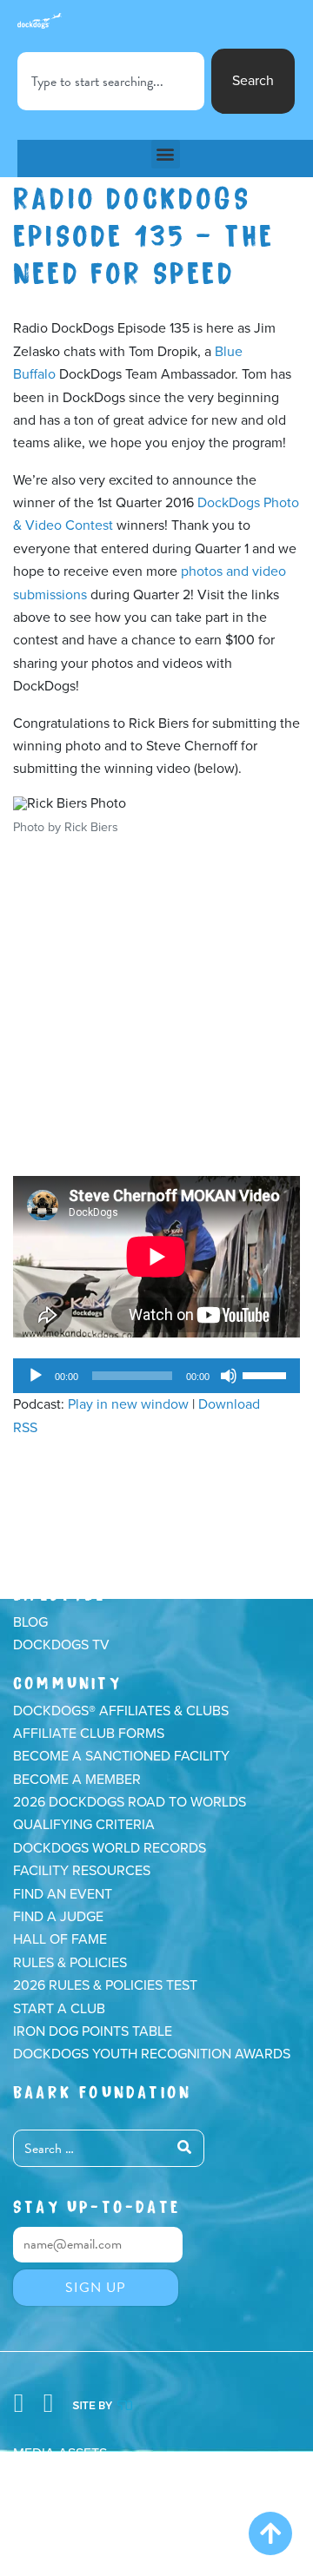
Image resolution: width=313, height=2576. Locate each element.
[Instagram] (48, 2404)
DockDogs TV (61, 1645)
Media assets (60, 2454)
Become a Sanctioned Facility (121, 1756)
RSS (25, 1428)
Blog (30, 1622)
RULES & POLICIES (70, 1963)
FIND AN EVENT (63, 1894)
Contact (44, 2500)
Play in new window (128, 1404)
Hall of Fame (60, 1939)
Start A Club (59, 2009)
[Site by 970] (102, 2404)
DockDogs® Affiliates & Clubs (121, 1711)
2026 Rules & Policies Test (105, 1985)
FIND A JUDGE (58, 1917)
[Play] (36, 1376)
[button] (166, 154)
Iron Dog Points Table (93, 2031)
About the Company (85, 2476)
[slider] (267, 1374)
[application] (156, 1376)
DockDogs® (87, 1529)
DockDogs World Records (110, 1848)
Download (229, 1404)
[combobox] (111, 81)
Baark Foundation (102, 2090)
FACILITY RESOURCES (82, 1871)
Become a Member (77, 1780)
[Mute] (229, 1376)
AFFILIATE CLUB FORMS (89, 1734)
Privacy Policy (66, 2522)
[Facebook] (18, 2404)
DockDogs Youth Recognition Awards (152, 2054)
